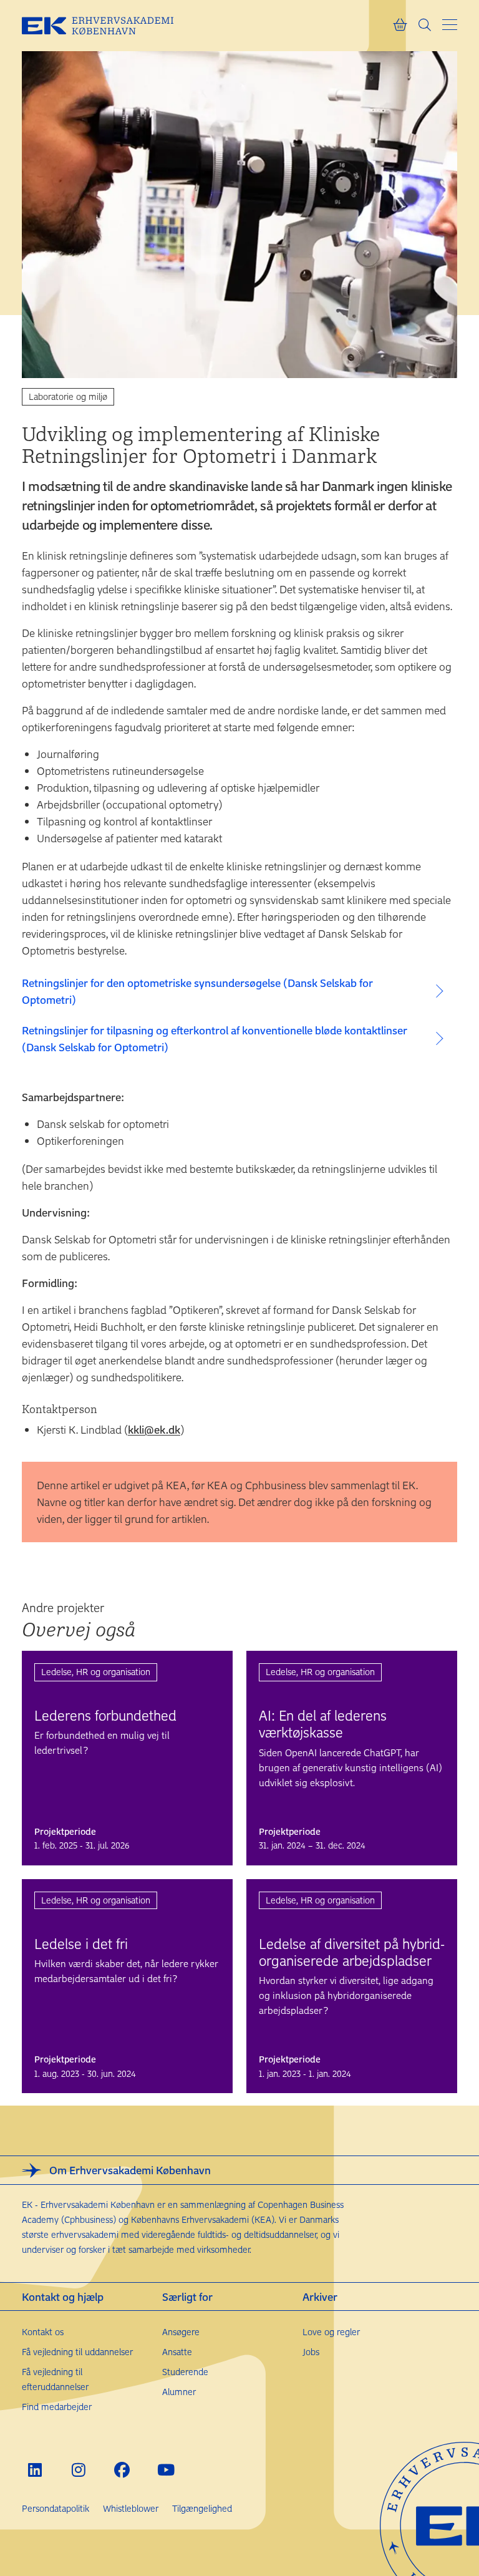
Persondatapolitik (56, 2508)
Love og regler (331, 2332)
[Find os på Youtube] (166, 2470)
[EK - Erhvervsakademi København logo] (107, 26)
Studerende (185, 2372)
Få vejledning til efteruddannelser (55, 2379)
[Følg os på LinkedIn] (35, 2470)
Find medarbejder (57, 2407)
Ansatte (177, 2352)
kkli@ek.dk (154, 1429)
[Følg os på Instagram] (78, 2470)
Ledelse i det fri (81, 1943)
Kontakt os (43, 2332)
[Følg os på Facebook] (122, 2470)
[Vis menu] (450, 25)
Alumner (179, 2392)
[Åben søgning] (425, 26)
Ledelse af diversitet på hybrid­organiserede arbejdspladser (352, 1952)
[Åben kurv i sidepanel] (400, 26)
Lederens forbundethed (105, 1715)
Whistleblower (131, 2508)
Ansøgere (181, 2332)
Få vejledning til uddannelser (77, 2352)
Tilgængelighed (202, 2508)
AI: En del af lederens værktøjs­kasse (323, 1723)
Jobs (311, 2352)
